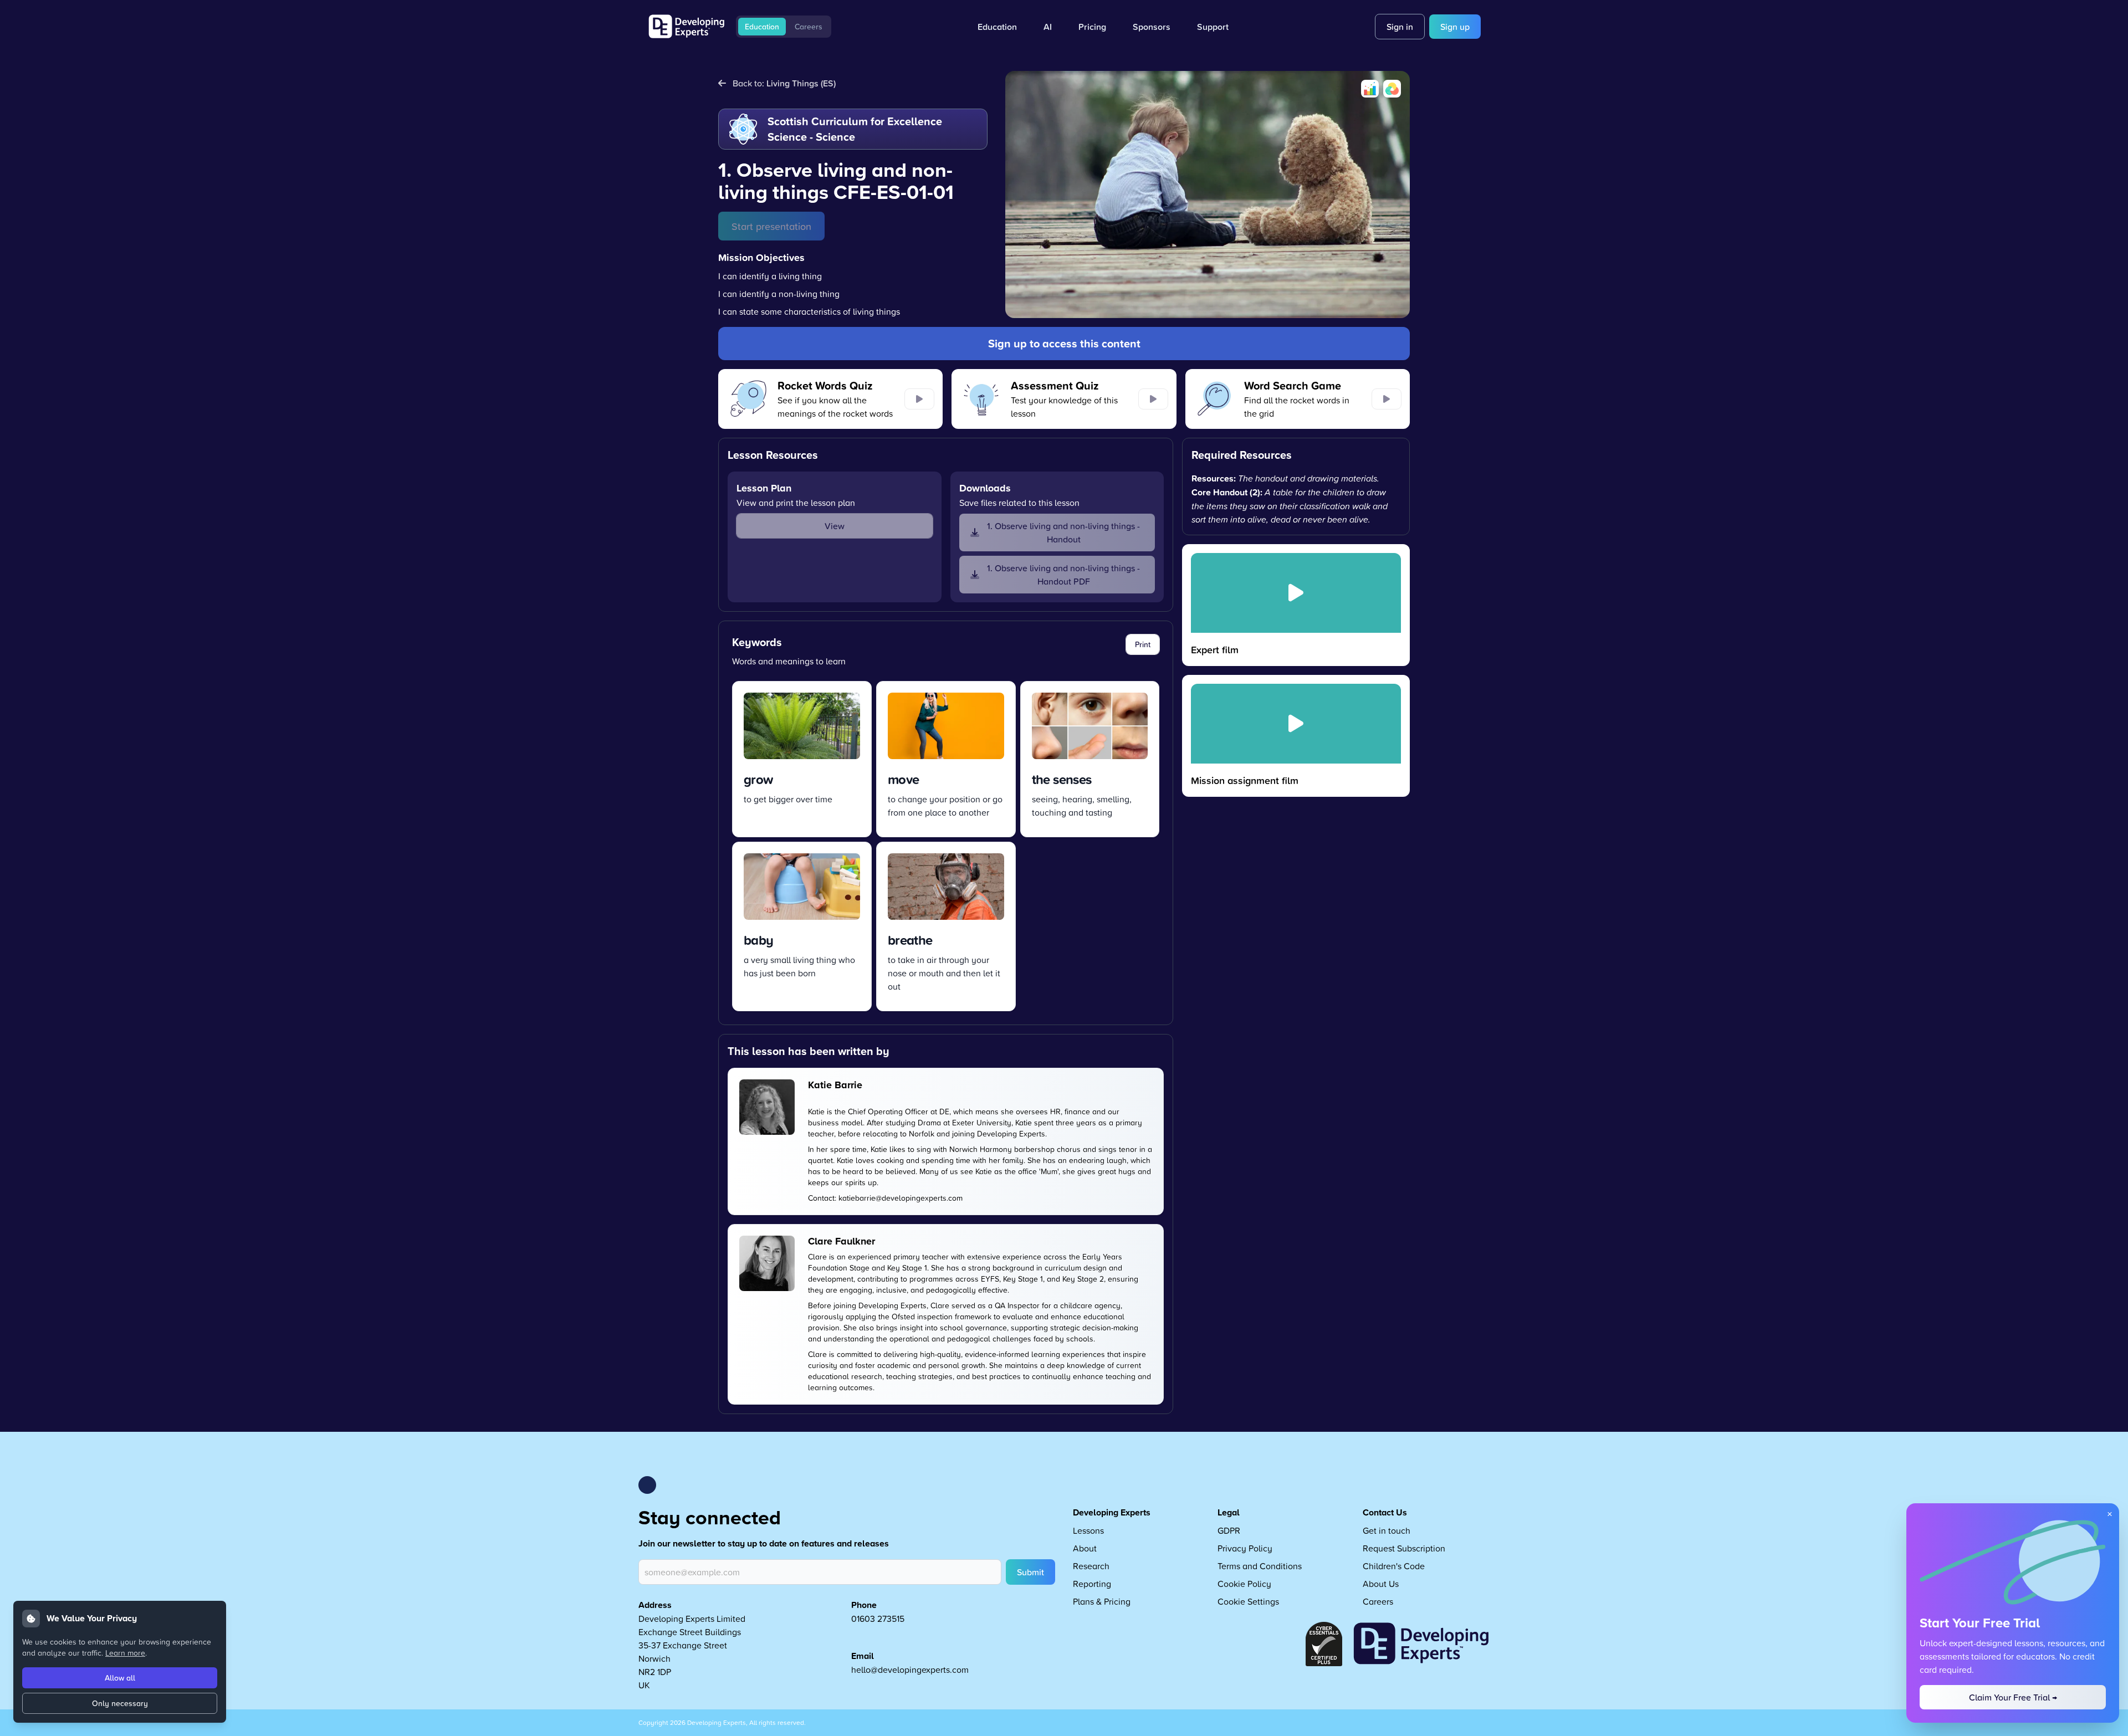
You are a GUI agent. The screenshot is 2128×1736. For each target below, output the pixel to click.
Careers (809, 27)
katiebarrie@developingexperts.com (901, 1198)
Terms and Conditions (1260, 1566)
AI (1048, 27)
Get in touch (1387, 1530)
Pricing (1092, 27)
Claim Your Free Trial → (2013, 1697)
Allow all (120, 1678)
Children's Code (1394, 1566)
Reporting (1092, 1584)
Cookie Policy (1244, 1584)
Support (1213, 27)
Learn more (125, 1653)
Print (1143, 644)
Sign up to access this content (1064, 343)
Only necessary (120, 1703)
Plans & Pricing (1102, 1601)
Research (1091, 1566)
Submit (1030, 1572)
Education (762, 27)
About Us (1381, 1584)
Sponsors (1152, 27)
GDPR (1229, 1530)
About (1085, 1548)
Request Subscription (1404, 1548)
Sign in (1400, 27)
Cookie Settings (1248, 1601)
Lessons (1088, 1530)
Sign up (1455, 27)
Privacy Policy (1245, 1548)
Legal (1229, 1512)
